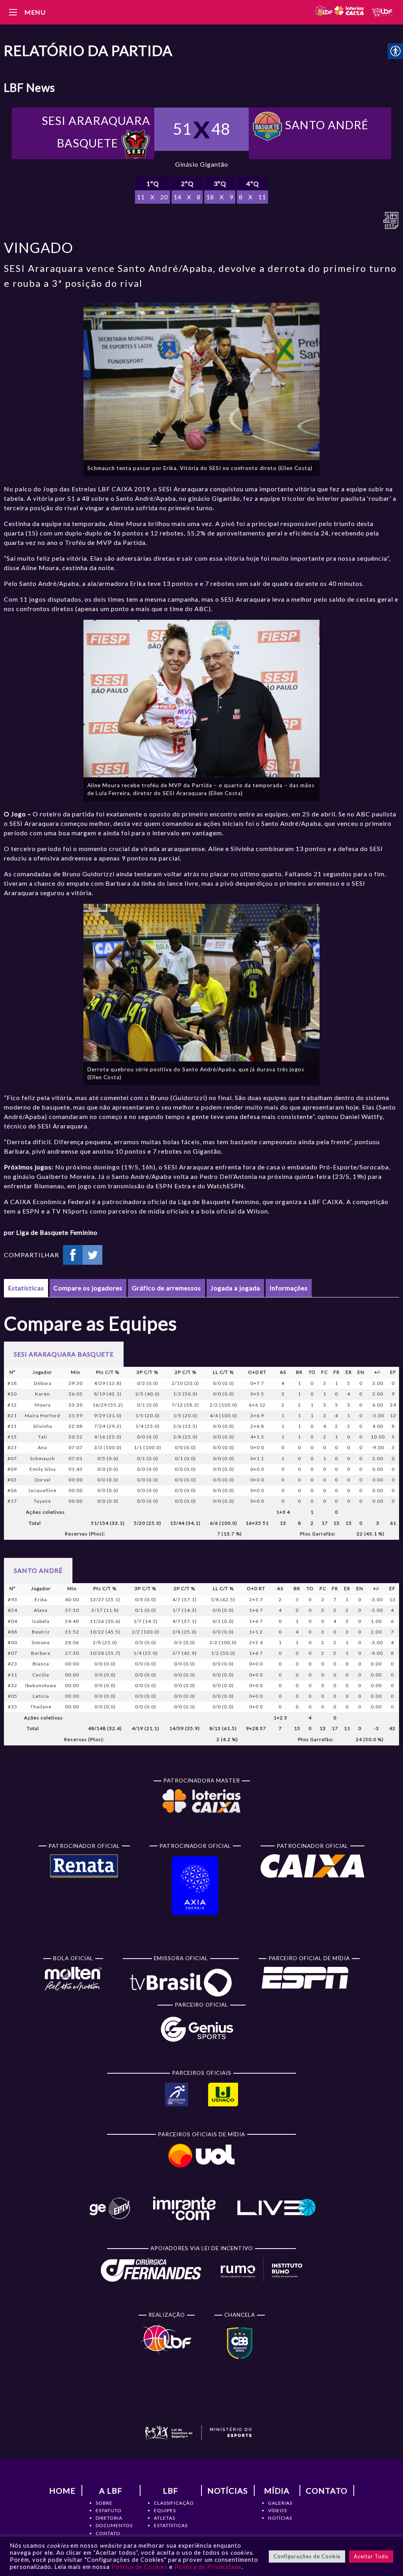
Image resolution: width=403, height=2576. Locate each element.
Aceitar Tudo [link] (371, 2556)
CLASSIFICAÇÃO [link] (174, 2503)
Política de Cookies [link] (140, 2567)
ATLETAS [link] (165, 2518)
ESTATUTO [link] (109, 2510)
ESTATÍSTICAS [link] (171, 2525)
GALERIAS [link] (280, 2503)
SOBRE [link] (104, 2503)
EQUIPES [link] (165, 2510)
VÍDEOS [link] (277, 2510)
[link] (339, 12)
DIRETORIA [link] (109, 2518)
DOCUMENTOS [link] (114, 2525)
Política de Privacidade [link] (208, 2567)
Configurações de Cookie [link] (307, 2556)
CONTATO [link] (108, 2533)
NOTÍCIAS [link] (280, 2518)
